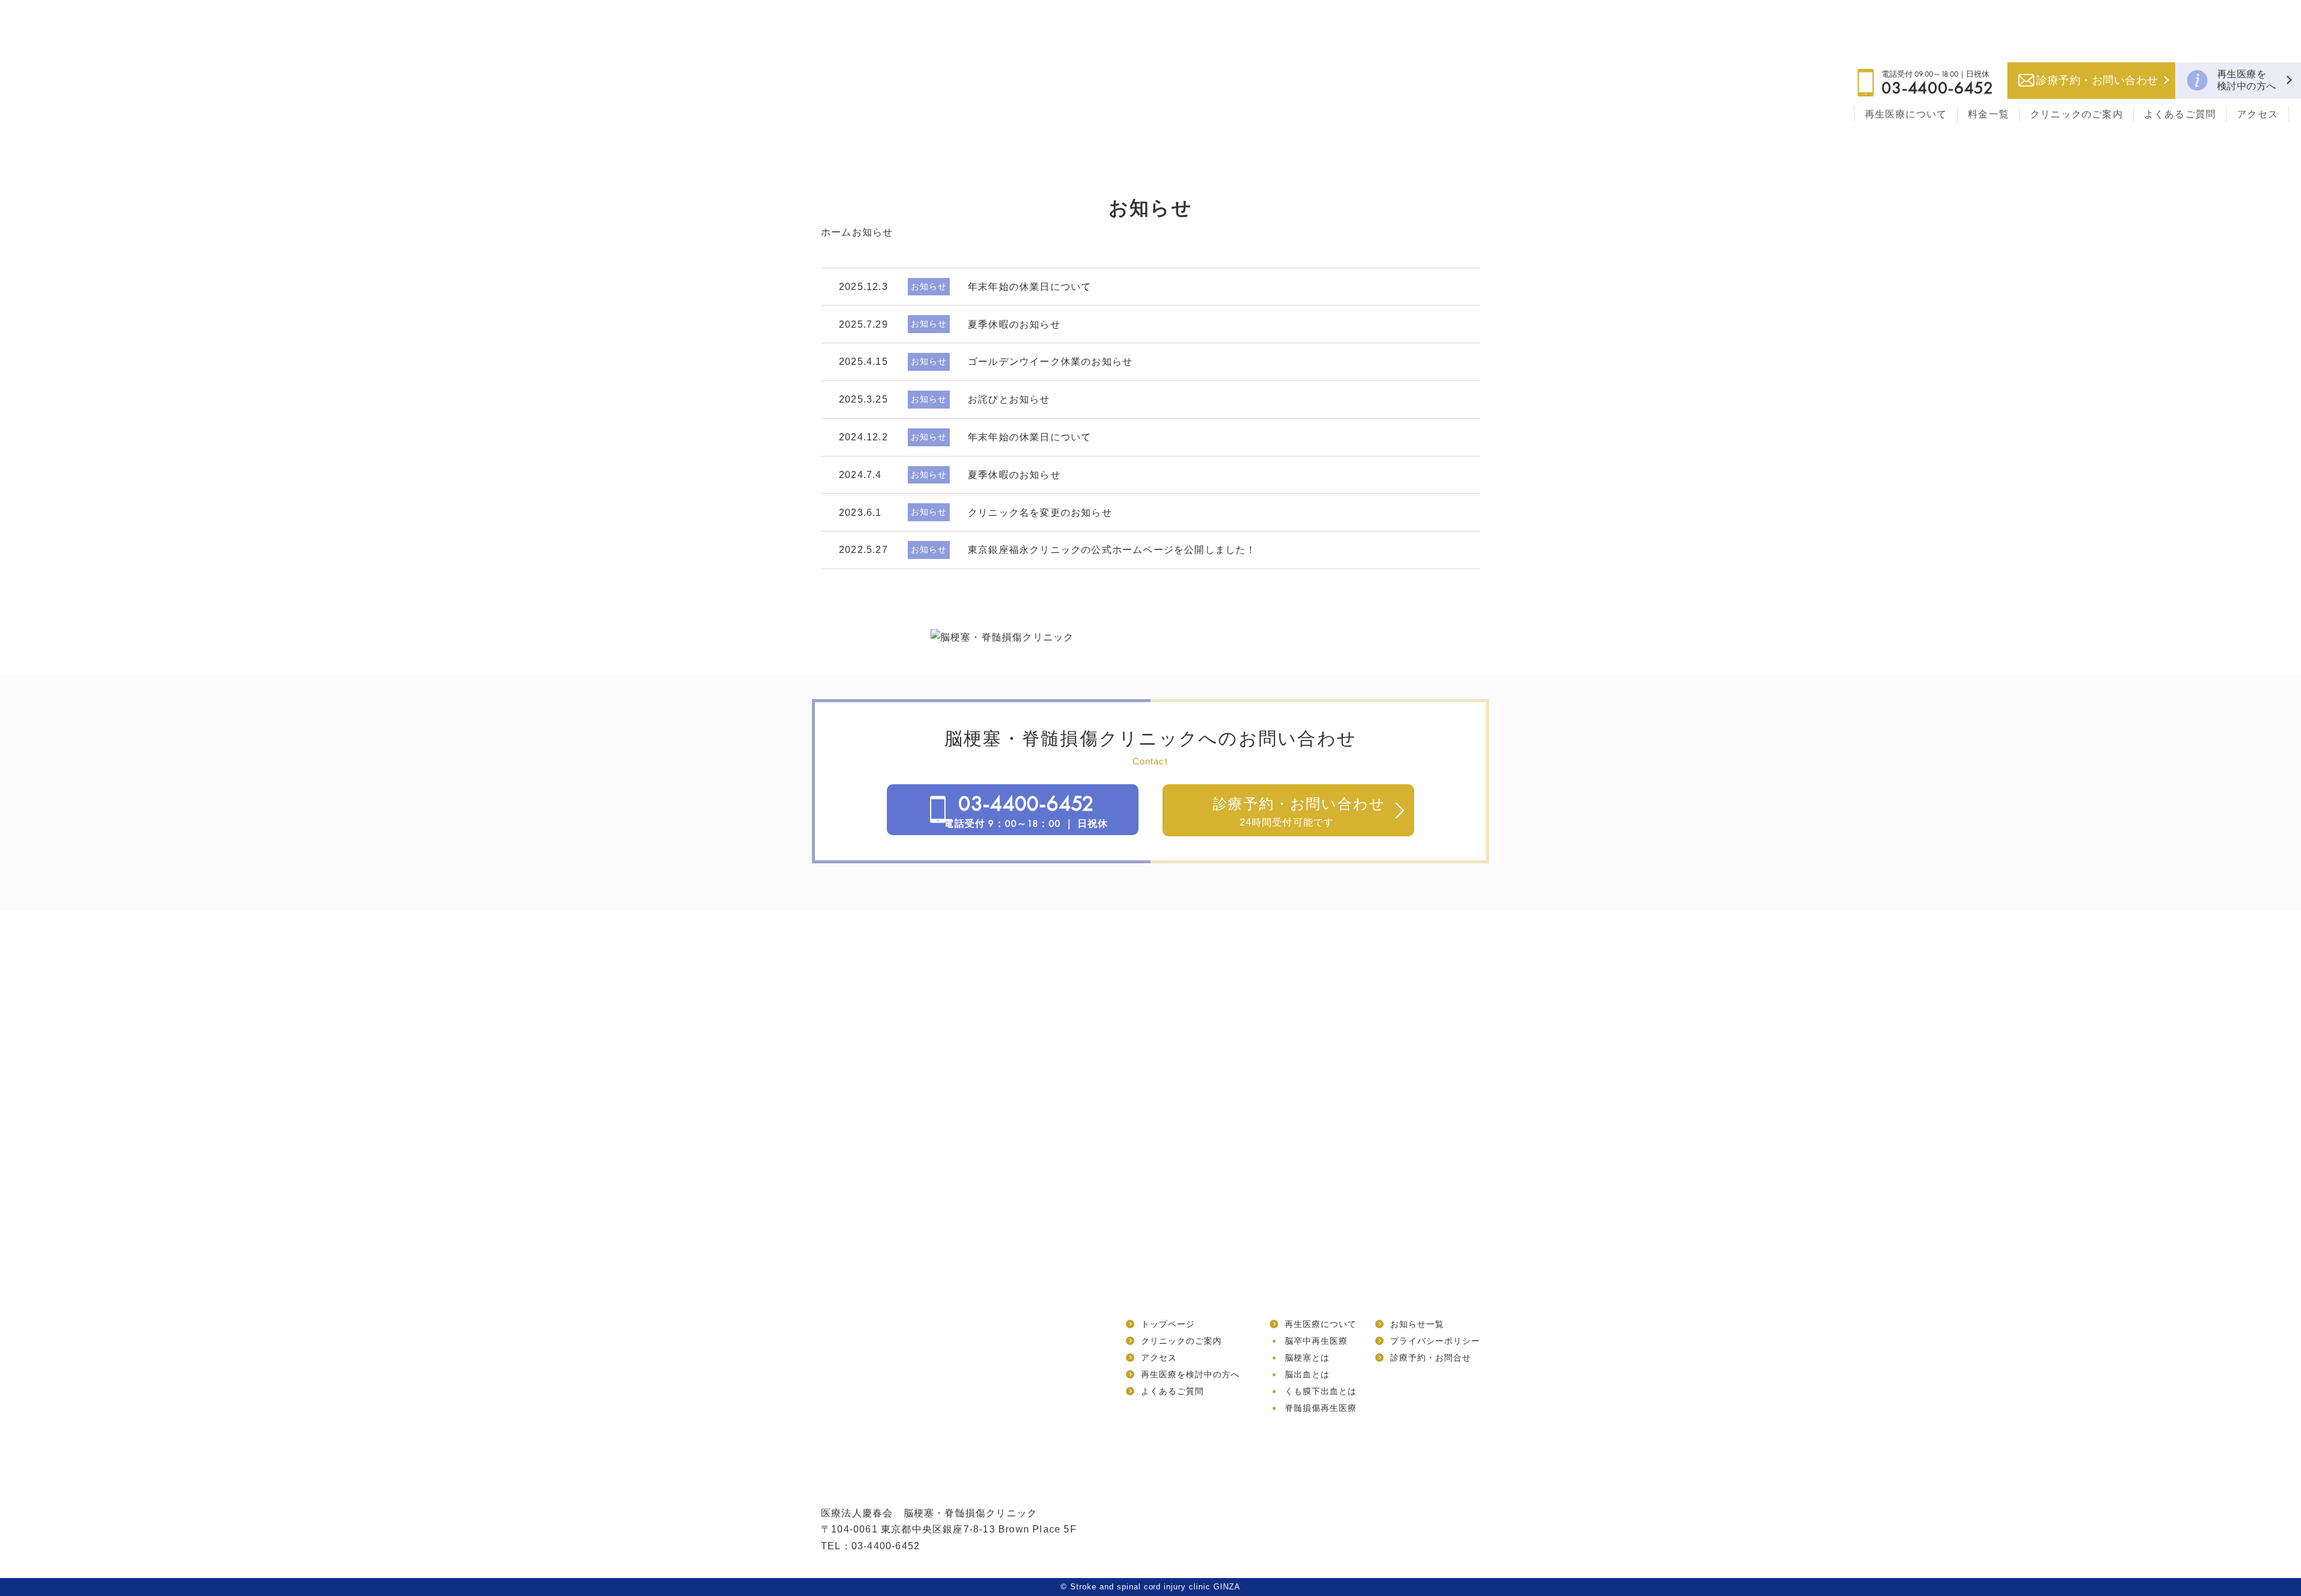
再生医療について (1906, 114)
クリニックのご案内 (2077, 114)
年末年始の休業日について (1029, 287)
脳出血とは (1307, 1374)
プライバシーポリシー (1435, 1341)
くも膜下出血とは (1321, 1391)
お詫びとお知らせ (1009, 399)
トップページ (1168, 1324)
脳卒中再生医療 (1316, 1341)
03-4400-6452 (1938, 88)
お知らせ (929, 286)
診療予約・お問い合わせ (2097, 80)
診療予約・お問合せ (1431, 1358)
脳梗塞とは (1307, 1358)
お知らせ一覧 (1417, 1324)
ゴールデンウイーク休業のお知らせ (1050, 362)
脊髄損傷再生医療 (1321, 1408)
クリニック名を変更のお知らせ (1040, 513)
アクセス (2258, 114)
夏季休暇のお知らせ (1014, 324)
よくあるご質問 (2180, 114)
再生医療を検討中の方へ (2247, 80)
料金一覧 (1989, 114)
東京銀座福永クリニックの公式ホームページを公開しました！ (1112, 550)
